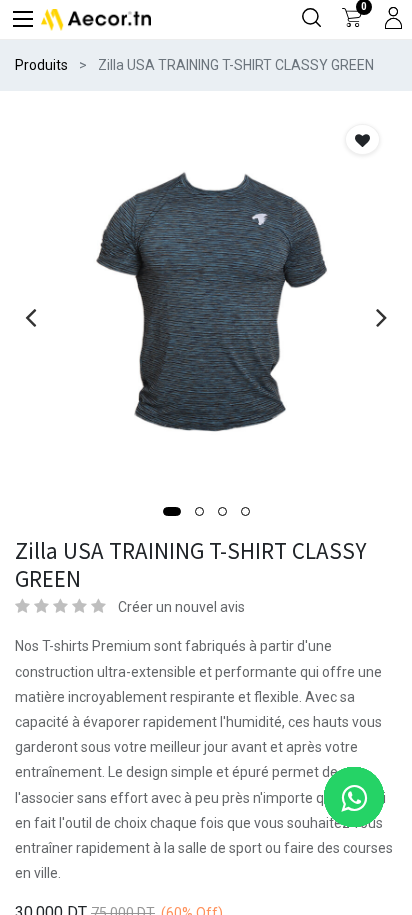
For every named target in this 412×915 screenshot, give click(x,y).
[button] (172, 511)
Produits (41, 65)
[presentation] (30, 317)
